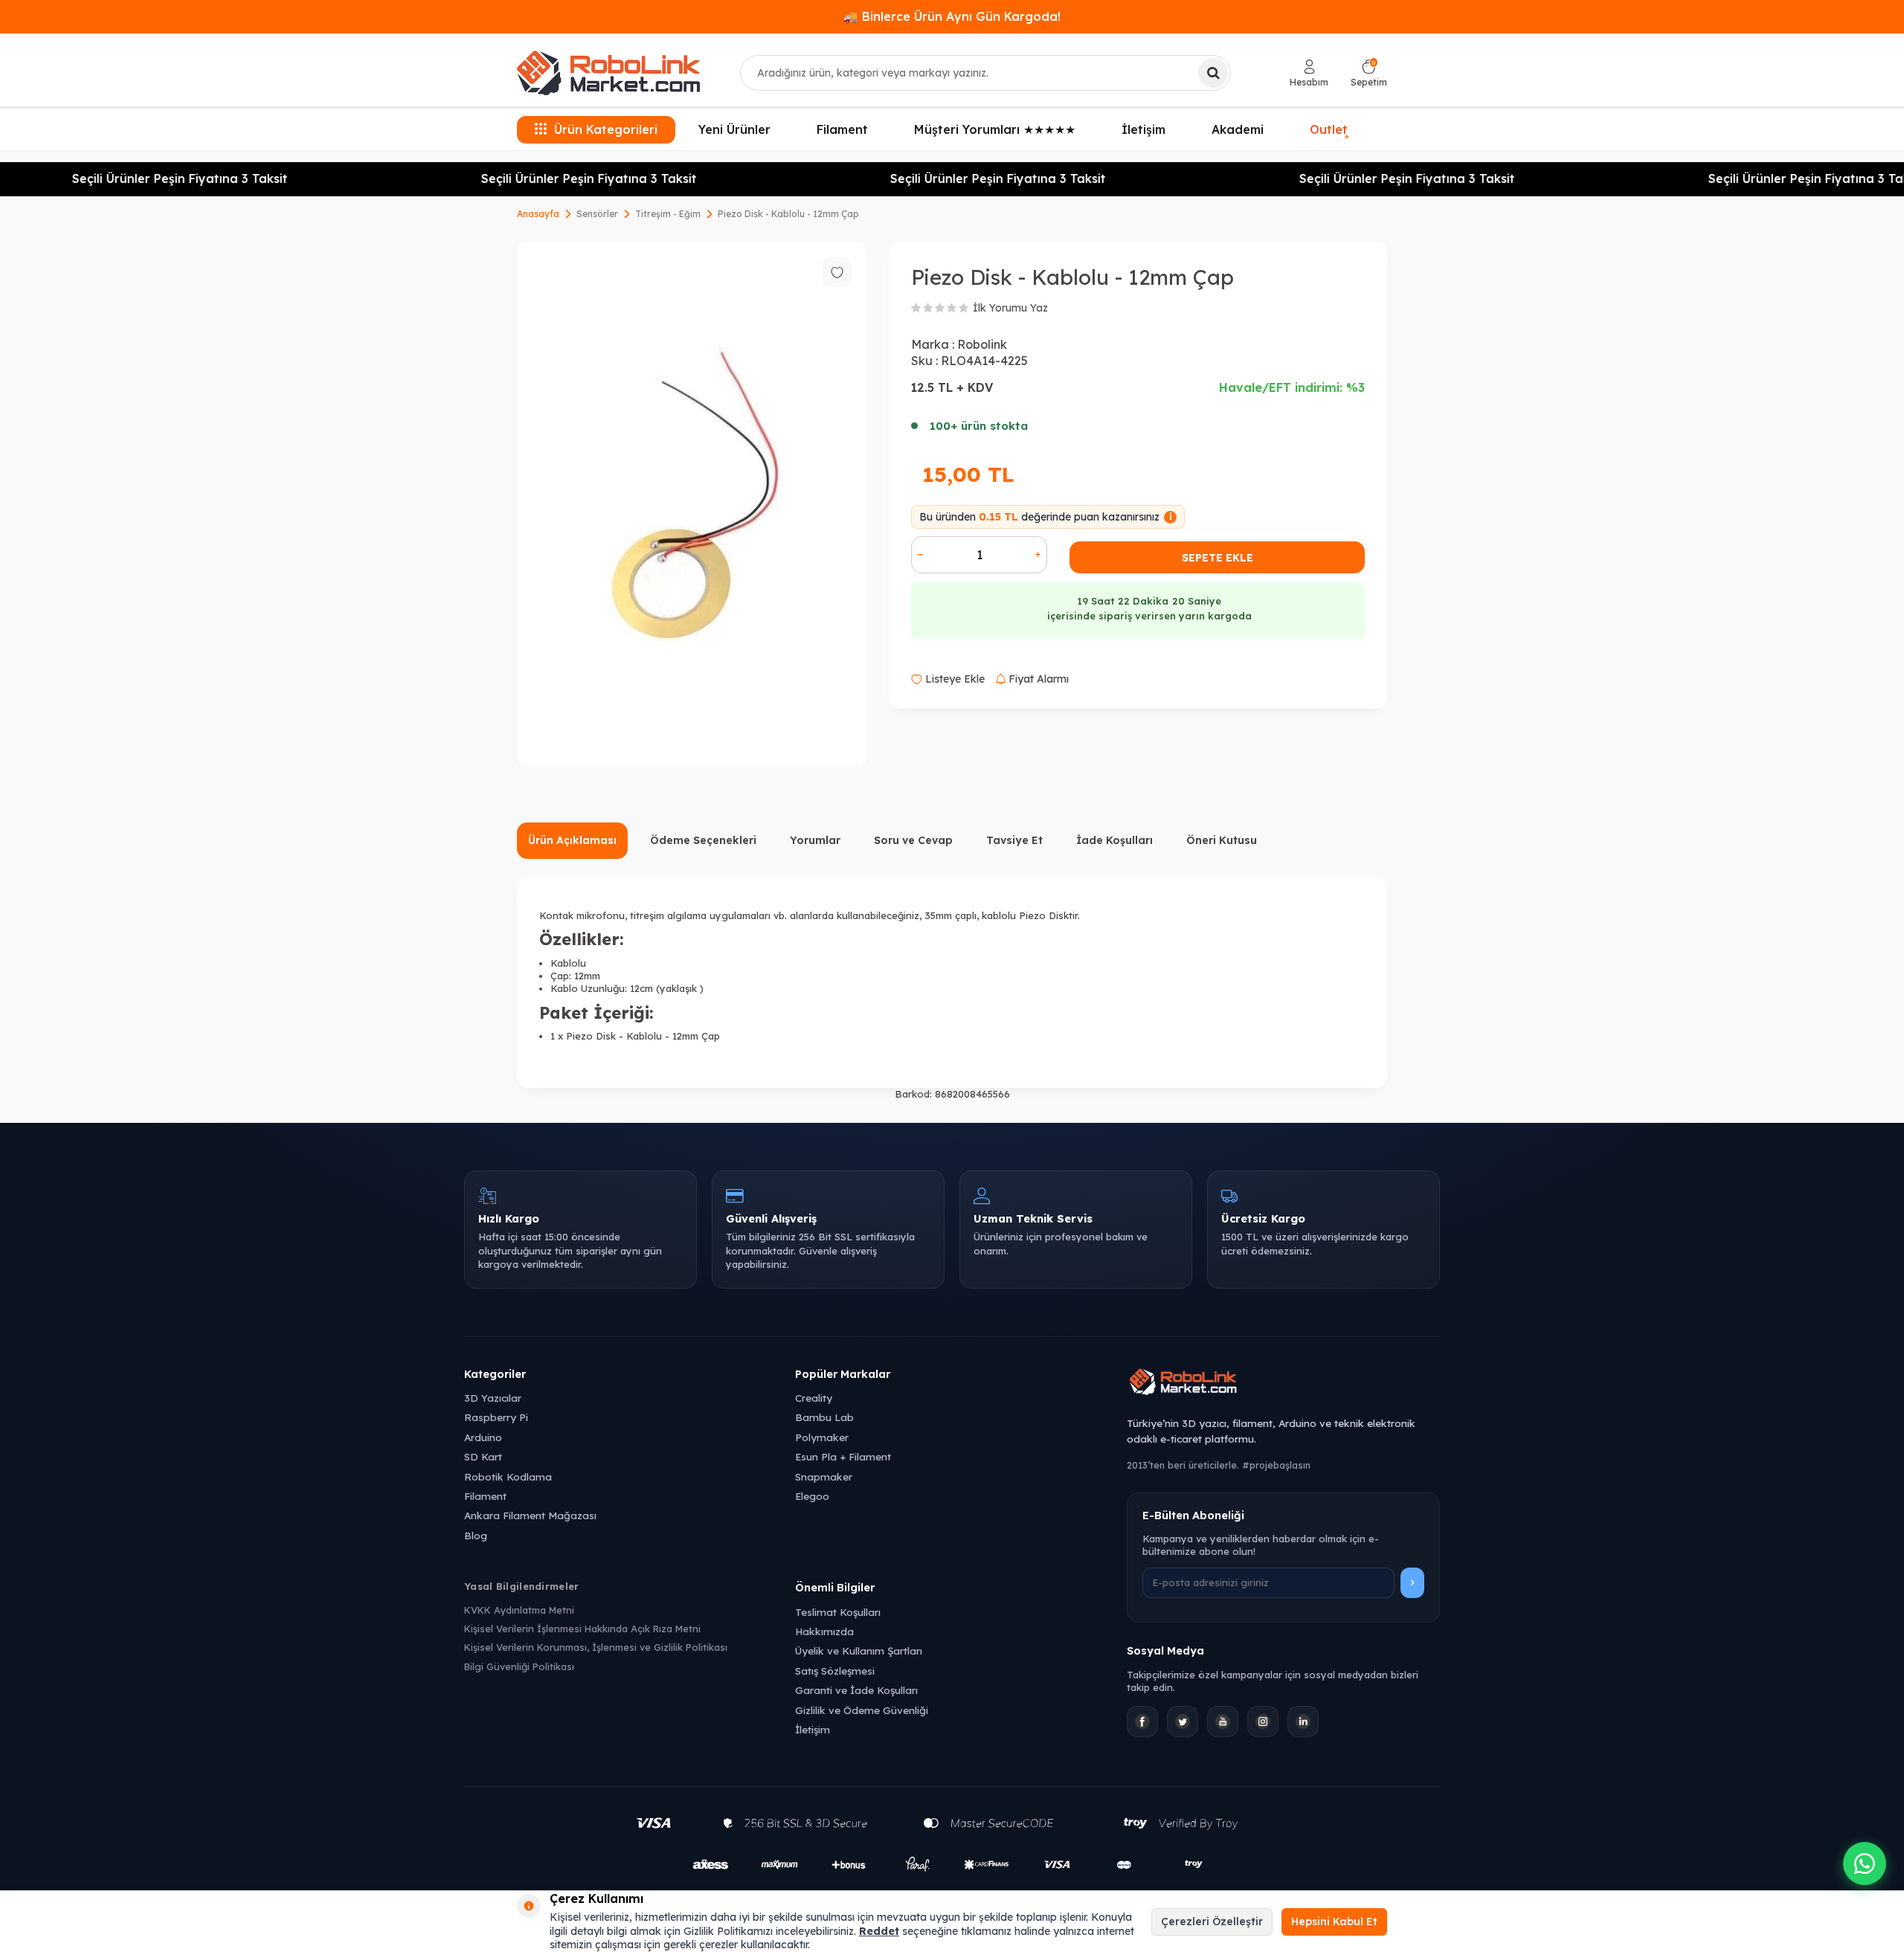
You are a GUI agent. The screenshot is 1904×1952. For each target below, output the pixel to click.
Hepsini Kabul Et (1334, 1922)
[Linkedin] (1303, 1721)
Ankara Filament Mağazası (530, 1515)
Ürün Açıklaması (572, 840)
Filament (842, 129)
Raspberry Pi (496, 1417)
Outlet (1330, 128)
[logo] (608, 73)
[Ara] (1213, 73)
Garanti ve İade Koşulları (856, 1690)
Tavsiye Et (1014, 840)
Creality (814, 1398)
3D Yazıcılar (493, 1398)
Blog (476, 1535)
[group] (692, 505)
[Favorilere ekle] (837, 272)
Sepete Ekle (1218, 558)
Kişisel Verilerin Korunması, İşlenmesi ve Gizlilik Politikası (596, 1647)
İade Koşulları (1115, 840)
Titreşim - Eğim (668, 214)
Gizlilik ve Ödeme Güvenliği (862, 1710)
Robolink (982, 344)
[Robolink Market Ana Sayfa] (1283, 1384)
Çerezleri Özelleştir (1212, 1922)
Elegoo (812, 1496)
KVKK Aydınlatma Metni (519, 1610)
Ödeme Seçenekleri (703, 840)
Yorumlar (815, 840)
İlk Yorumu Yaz (1010, 308)
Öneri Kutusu (1222, 840)
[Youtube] (1223, 1721)
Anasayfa (538, 214)
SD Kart (483, 1456)
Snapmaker (824, 1476)
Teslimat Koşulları (838, 1612)
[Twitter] (1183, 1721)
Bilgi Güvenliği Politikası (519, 1666)
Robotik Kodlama (508, 1476)
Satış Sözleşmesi (835, 1671)
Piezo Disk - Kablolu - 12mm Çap (788, 214)
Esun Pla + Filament (843, 1456)
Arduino (483, 1437)
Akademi (1238, 129)
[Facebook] (1142, 1721)
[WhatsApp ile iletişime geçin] (1865, 1864)
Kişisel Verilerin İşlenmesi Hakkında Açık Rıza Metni (582, 1629)
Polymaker (822, 1437)
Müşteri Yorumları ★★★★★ (995, 129)
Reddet (879, 1931)
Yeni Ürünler (734, 129)
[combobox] (985, 73)
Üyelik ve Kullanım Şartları (859, 1650)
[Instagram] (1263, 1721)
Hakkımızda (824, 1631)
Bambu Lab (824, 1417)
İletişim (1144, 129)
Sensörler (597, 214)
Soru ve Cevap (913, 840)
